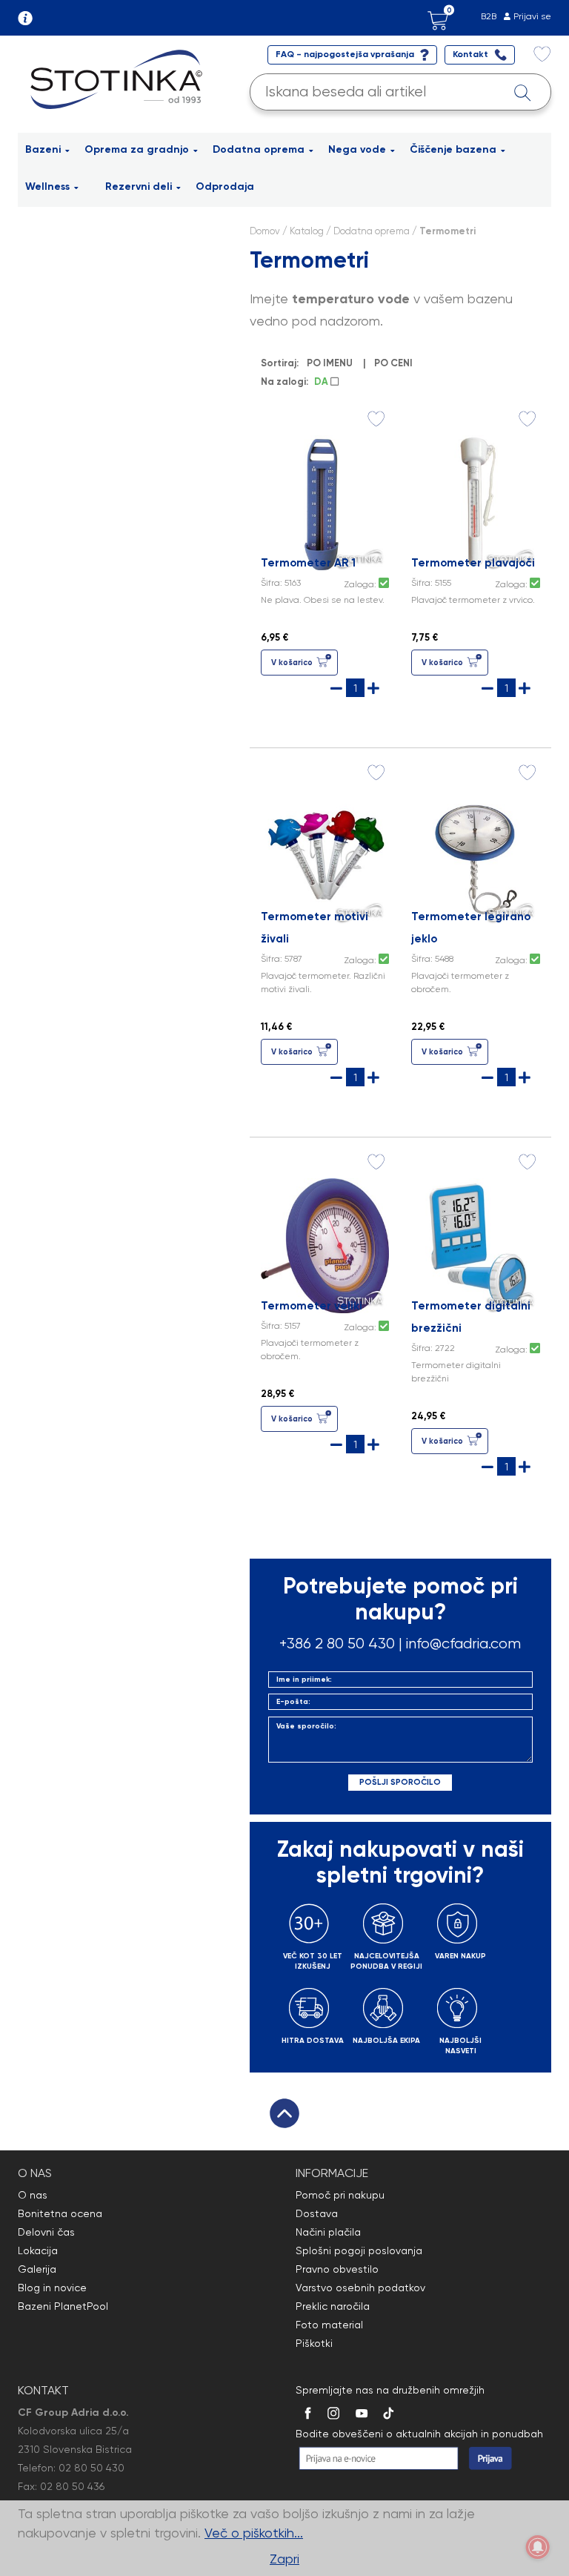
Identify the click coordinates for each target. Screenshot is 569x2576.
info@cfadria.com (463, 1644)
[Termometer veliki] (325, 1244)
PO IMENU (330, 363)
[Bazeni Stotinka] (119, 78)
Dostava (317, 2213)
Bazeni (43, 149)
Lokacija (38, 2250)
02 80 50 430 (91, 2468)
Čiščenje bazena (453, 149)
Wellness (47, 186)
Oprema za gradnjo (137, 149)
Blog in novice (52, 2288)
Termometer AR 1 (308, 563)
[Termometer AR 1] (325, 501)
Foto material (329, 2325)
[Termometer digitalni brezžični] (476, 1244)
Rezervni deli (139, 186)
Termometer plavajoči (473, 563)
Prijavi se (532, 16)
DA (322, 382)
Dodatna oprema (259, 149)
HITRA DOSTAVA (313, 2041)
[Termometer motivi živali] (325, 855)
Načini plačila (328, 2232)
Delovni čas (46, 2232)
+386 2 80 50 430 (337, 1644)
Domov (265, 231)
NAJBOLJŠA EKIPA (386, 2041)
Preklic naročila (333, 2306)
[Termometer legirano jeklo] (476, 855)
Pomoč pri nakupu (340, 2195)
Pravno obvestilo (337, 2269)
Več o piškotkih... (254, 2533)
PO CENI (393, 363)
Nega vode (357, 149)
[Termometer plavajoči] (476, 501)
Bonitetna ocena (60, 2213)
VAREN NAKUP (460, 1956)
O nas (33, 2195)
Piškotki (314, 2343)
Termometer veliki (312, 1306)
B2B (489, 16)
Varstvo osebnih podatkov (360, 2288)
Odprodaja (225, 186)
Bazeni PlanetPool (63, 2306)
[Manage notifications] (538, 2547)
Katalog (307, 231)
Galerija (37, 2269)
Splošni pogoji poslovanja (359, 2250)
